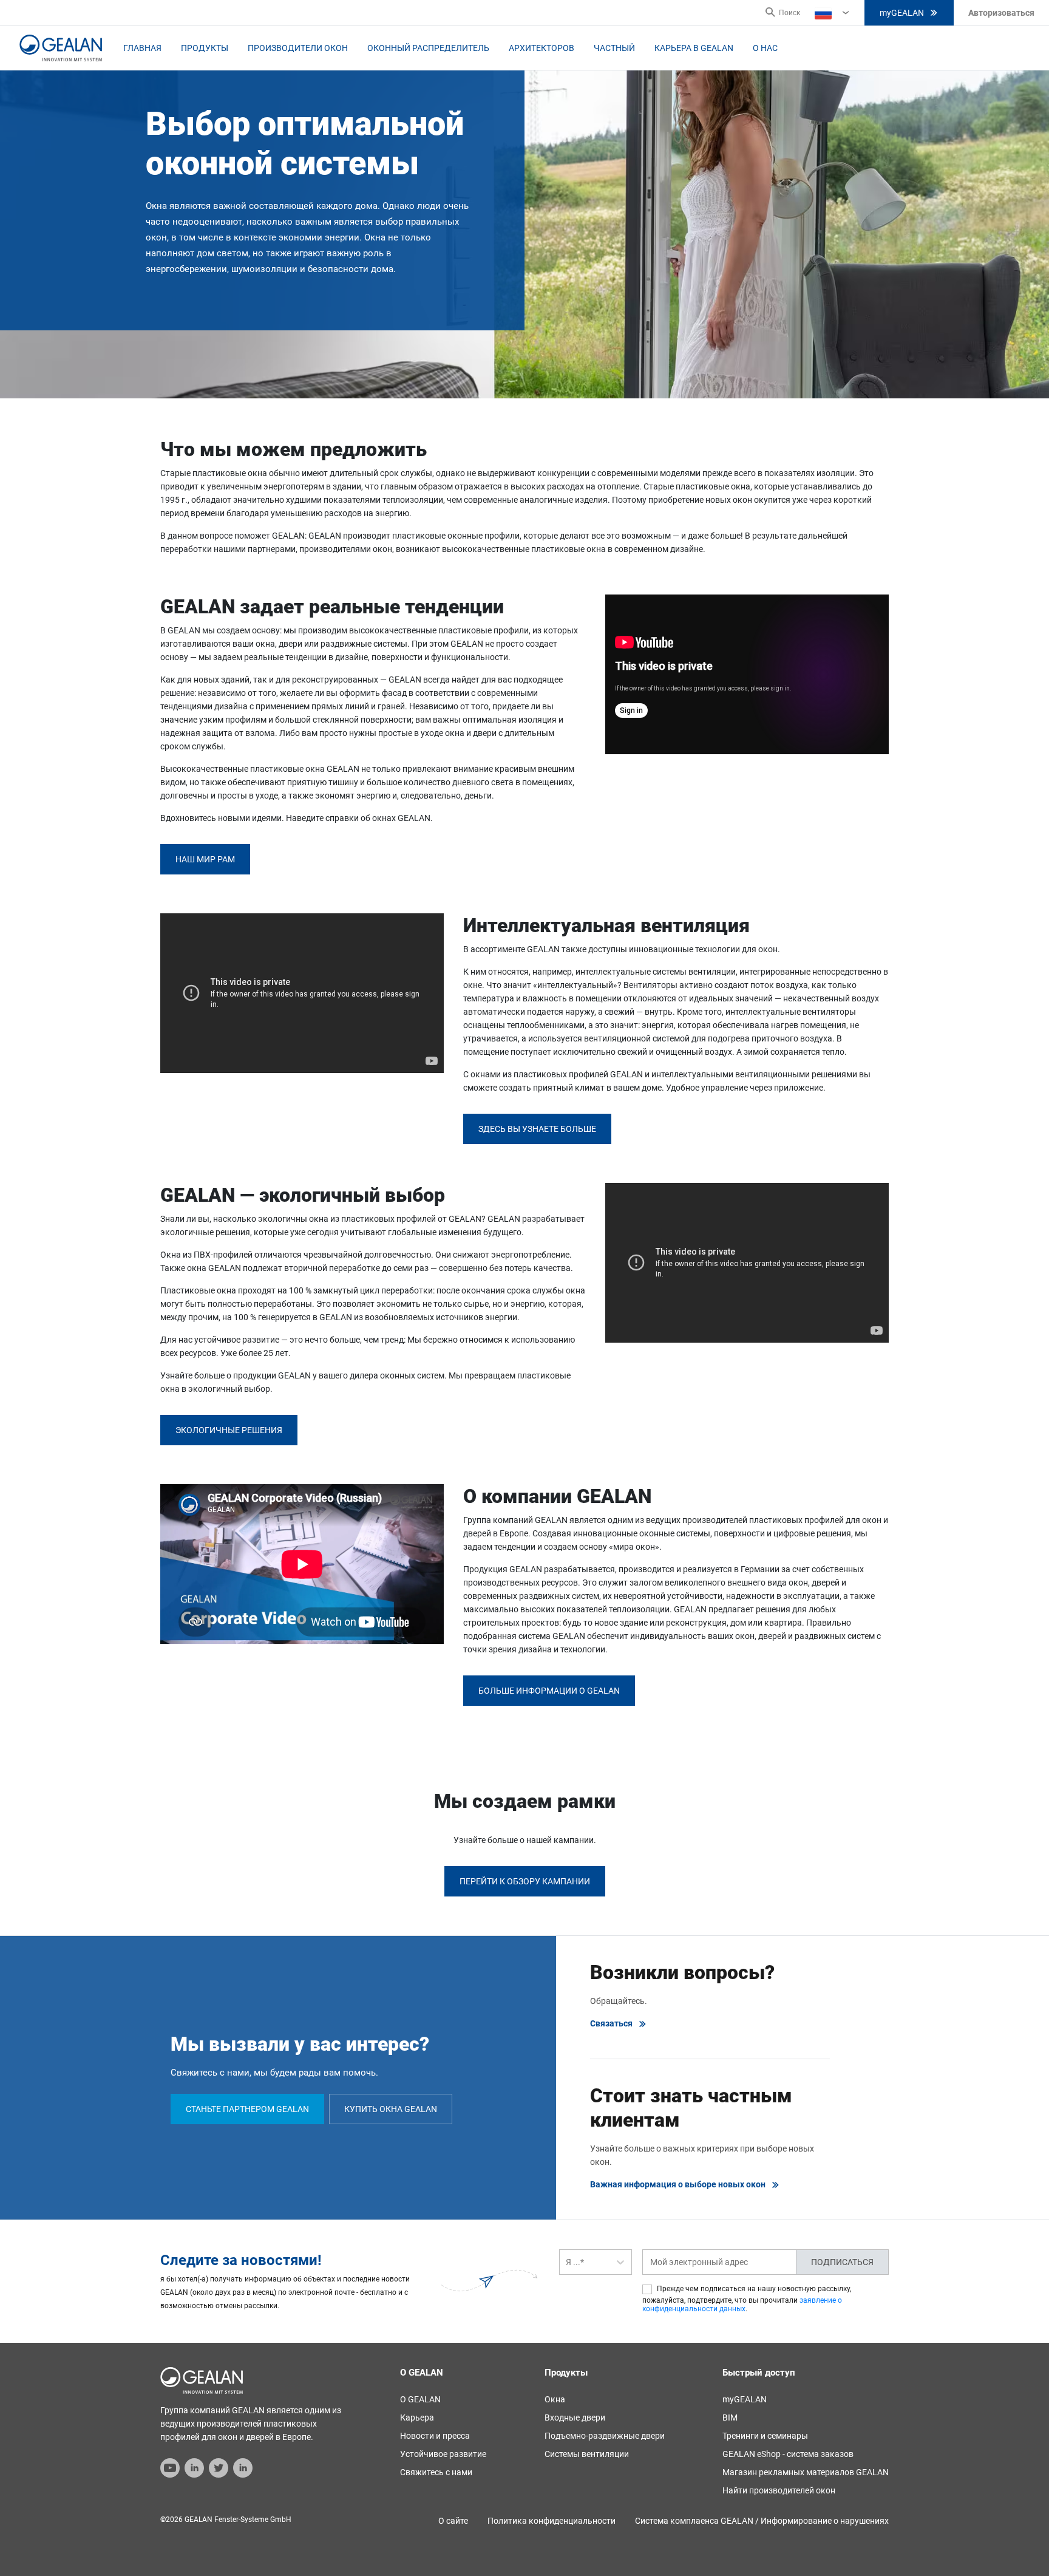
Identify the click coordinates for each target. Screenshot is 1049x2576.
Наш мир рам (205, 859)
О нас (765, 48)
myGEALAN (902, 13)
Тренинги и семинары (765, 2436)
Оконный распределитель (428, 48)
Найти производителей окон (779, 2490)
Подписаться (842, 2262)
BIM (730, 2418)
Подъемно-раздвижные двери (605, 2436)
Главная (142, 48)
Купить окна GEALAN (391, 2109)
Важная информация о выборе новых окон (678, 2184)
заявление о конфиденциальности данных (742, 2305)
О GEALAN (420, 2399)
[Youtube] (170, 2467)
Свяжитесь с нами (436, 2472)
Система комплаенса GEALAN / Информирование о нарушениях (762, 2521)
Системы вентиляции (587, 2454)
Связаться (611, 2023)
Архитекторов (541, 48)
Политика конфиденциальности (552, 2521)
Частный (614, 48)
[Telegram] (219, 2467)
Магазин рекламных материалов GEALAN (806, 2472)
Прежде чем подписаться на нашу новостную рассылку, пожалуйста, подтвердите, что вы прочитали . (747, 2299)
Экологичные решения (229, 1430)
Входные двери (575, 2418)
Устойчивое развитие (443, 2454)
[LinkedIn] (194, 2467)
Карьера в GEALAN (694, 48)
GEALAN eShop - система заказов (788, 2454)
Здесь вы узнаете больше (537, 1129)
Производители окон (298, 48)
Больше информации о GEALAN (549, 1691)
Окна (555, 2399)
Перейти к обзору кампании (525, 1881)
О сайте (453, 2521)
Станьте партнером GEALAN (247, 2109)
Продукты (205, 48)
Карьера (417, 2418)
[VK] (243, 2467)
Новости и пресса (435, 2436)
